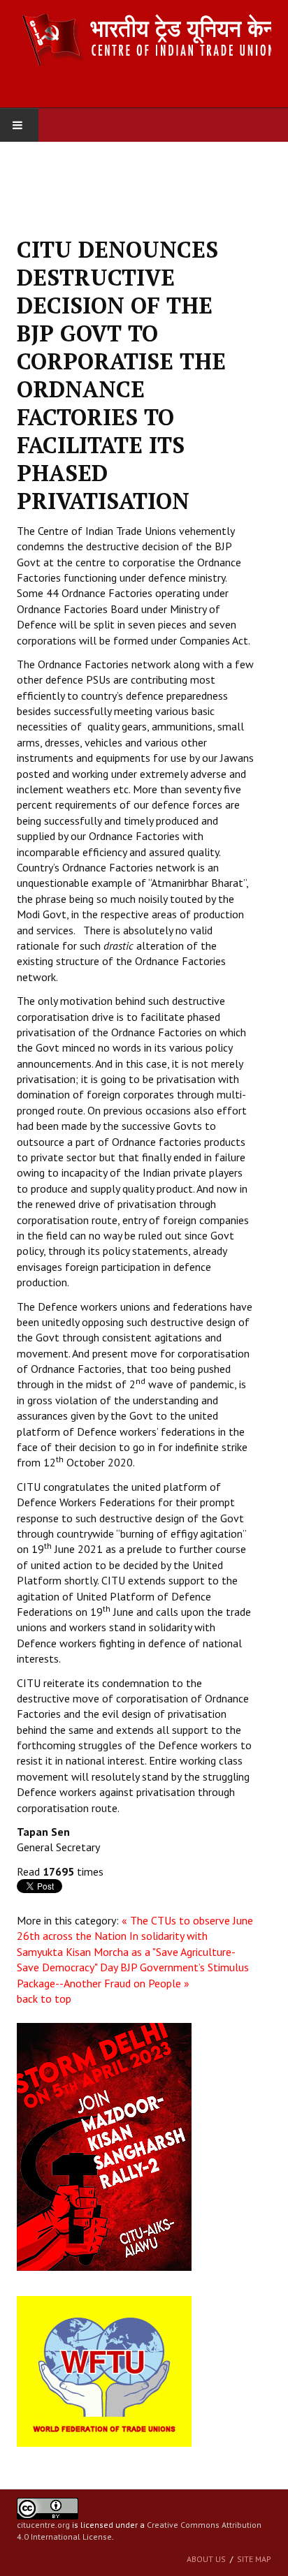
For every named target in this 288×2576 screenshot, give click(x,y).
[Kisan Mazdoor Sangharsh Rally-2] (104, 2146)
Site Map (254, 2559)
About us (206, 2559)
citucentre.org (43, 2525)
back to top (44, 1999)
